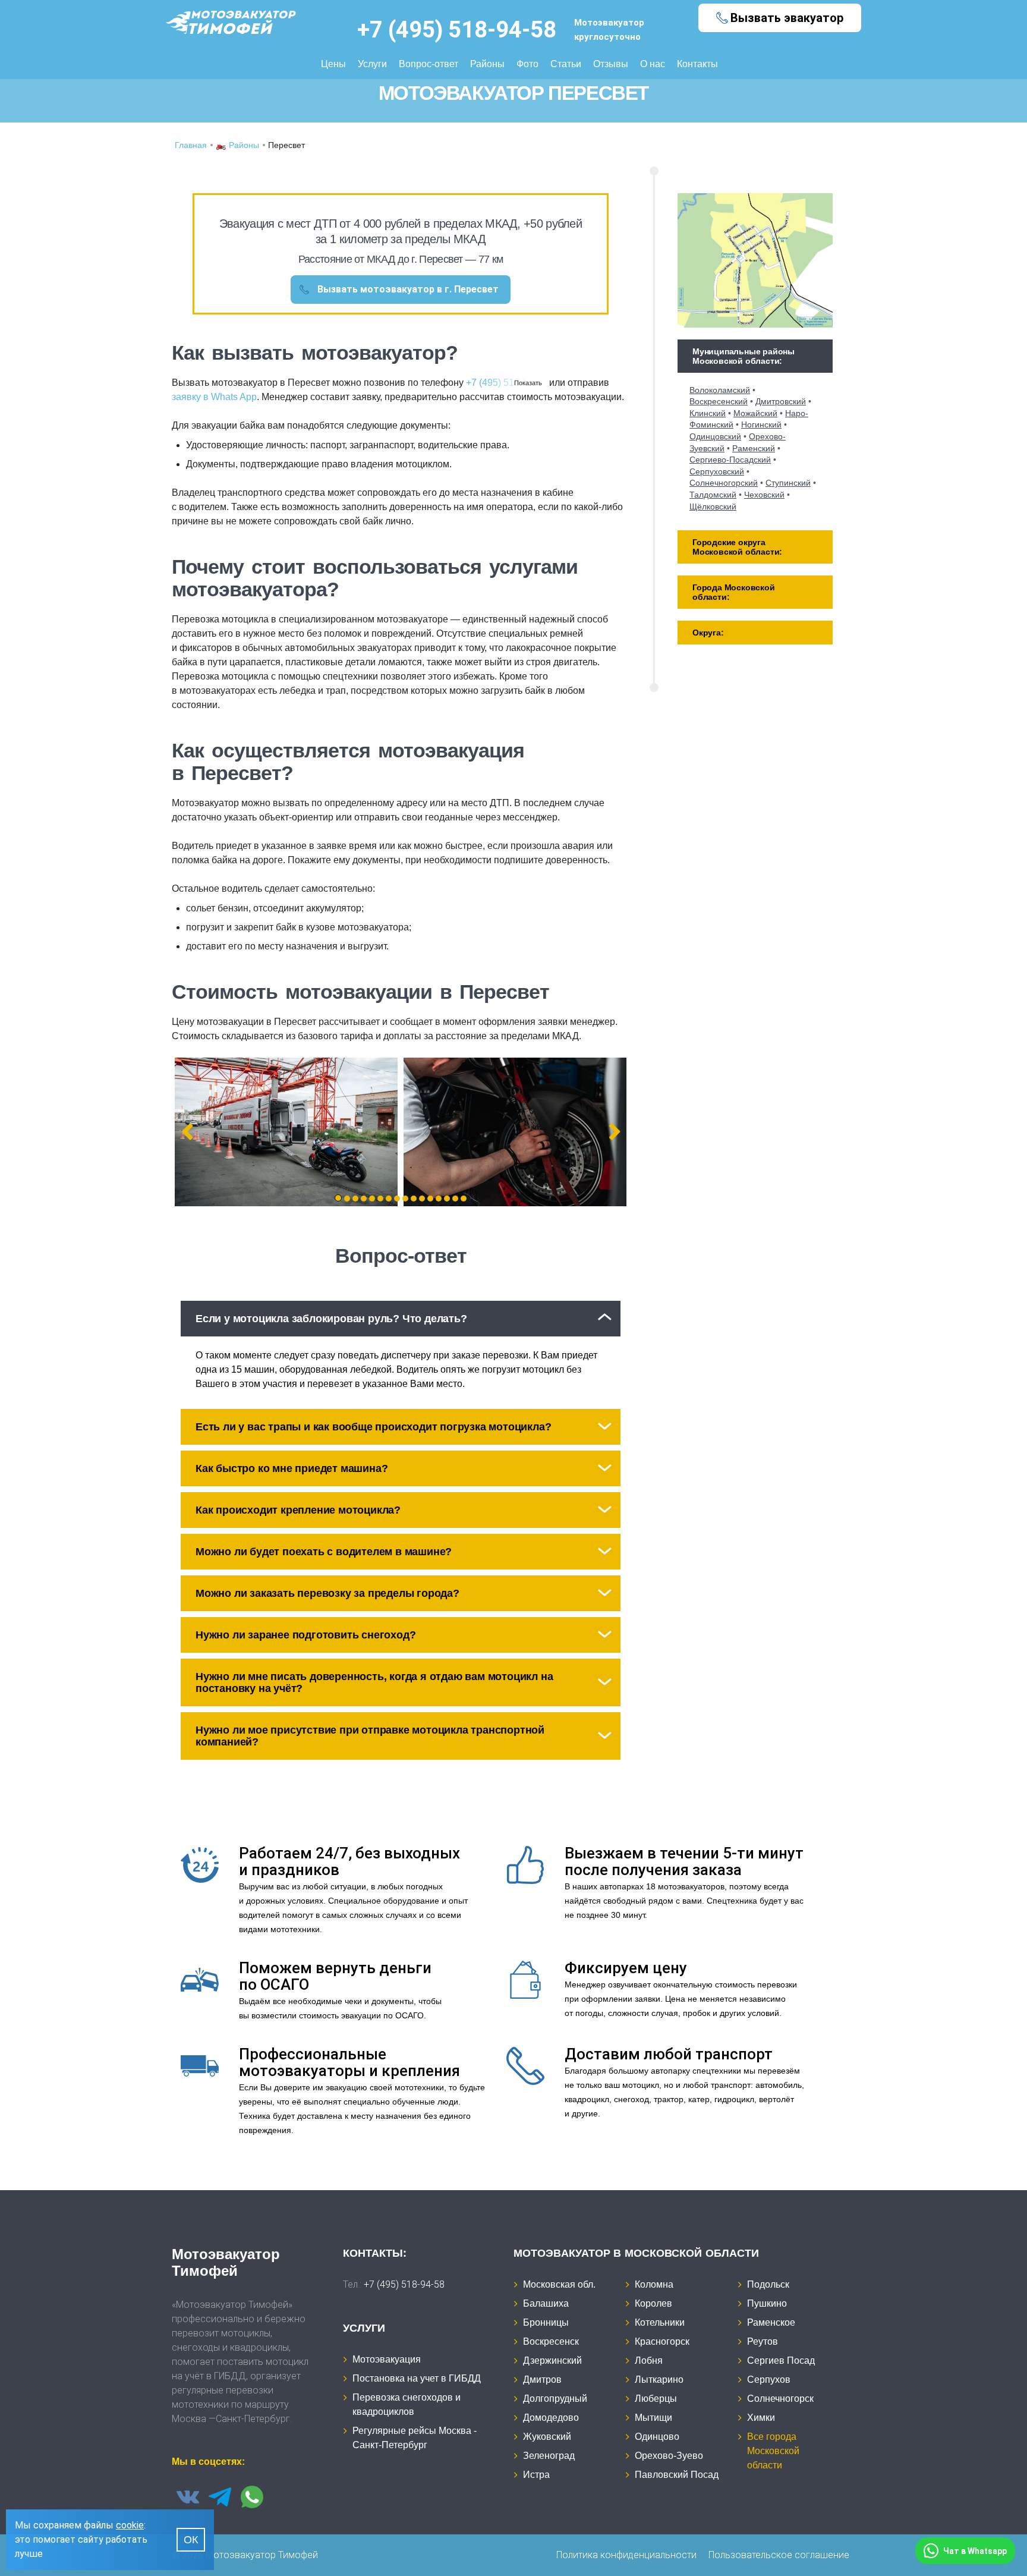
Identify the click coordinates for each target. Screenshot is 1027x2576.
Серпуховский (717, 471)
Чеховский (764, 495)
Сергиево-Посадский (730, 460)
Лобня (649, 2360)
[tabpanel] (286, 1132)
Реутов (763, 2341)
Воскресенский (719, 401)
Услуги (372, 64)
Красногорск (662, 2341)
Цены (333, 64)
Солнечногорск (780, 2399)
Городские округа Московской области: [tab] (737, 547)
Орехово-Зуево (669, 2456)
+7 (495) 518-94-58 (457, 30)
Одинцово (657, 2437)
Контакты (697, 64)
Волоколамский (720, 390)
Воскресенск (551, 2341)
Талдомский (713, 495)
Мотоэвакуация (387, 2359)
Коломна (654, 2284)
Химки (761, 2418)
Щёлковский (713, 507)
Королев (653, 2303)
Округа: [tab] (708, 633)
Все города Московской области (773, 2451)
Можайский (755, 413)
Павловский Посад (677, 2475)
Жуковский (547, 2437)
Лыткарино (659, 2380)
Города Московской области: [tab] (734, 592)
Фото (527, 64)
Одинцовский (715, 436)
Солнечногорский (724, 483)
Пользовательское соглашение (779, 2555)
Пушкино (767, 2303)
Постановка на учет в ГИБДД (417, 2378)
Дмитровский (781, 401)
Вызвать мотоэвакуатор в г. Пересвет (408, 289)
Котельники (660, 2322)
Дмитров (542, 2380)
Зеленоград (549, 2456)
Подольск (768, 2284)
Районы (487, 64)
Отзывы (611, 64)
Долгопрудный (555, 2399)
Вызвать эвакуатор (787, 18)
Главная (191, 145)
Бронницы (546, 2322)
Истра (536, 2475)
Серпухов (769, 2380)
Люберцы (656, 2399)
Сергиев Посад (781, 2360)
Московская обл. (559, 2284)
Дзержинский (552, 2360)
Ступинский (788, 483)
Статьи (566, 64)
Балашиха (546, 2303)
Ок (191, 2540)
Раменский (754, 448)
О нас (653, 64)
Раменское (771, 2322)
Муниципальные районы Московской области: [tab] (744, 356)
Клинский (708, 413)
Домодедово (551, 2418)
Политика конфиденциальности (626, 2555)
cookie (130, 2525)
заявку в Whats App (214, 397)
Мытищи (653, 2418)
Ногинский (761, 424)
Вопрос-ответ (429, 64)
